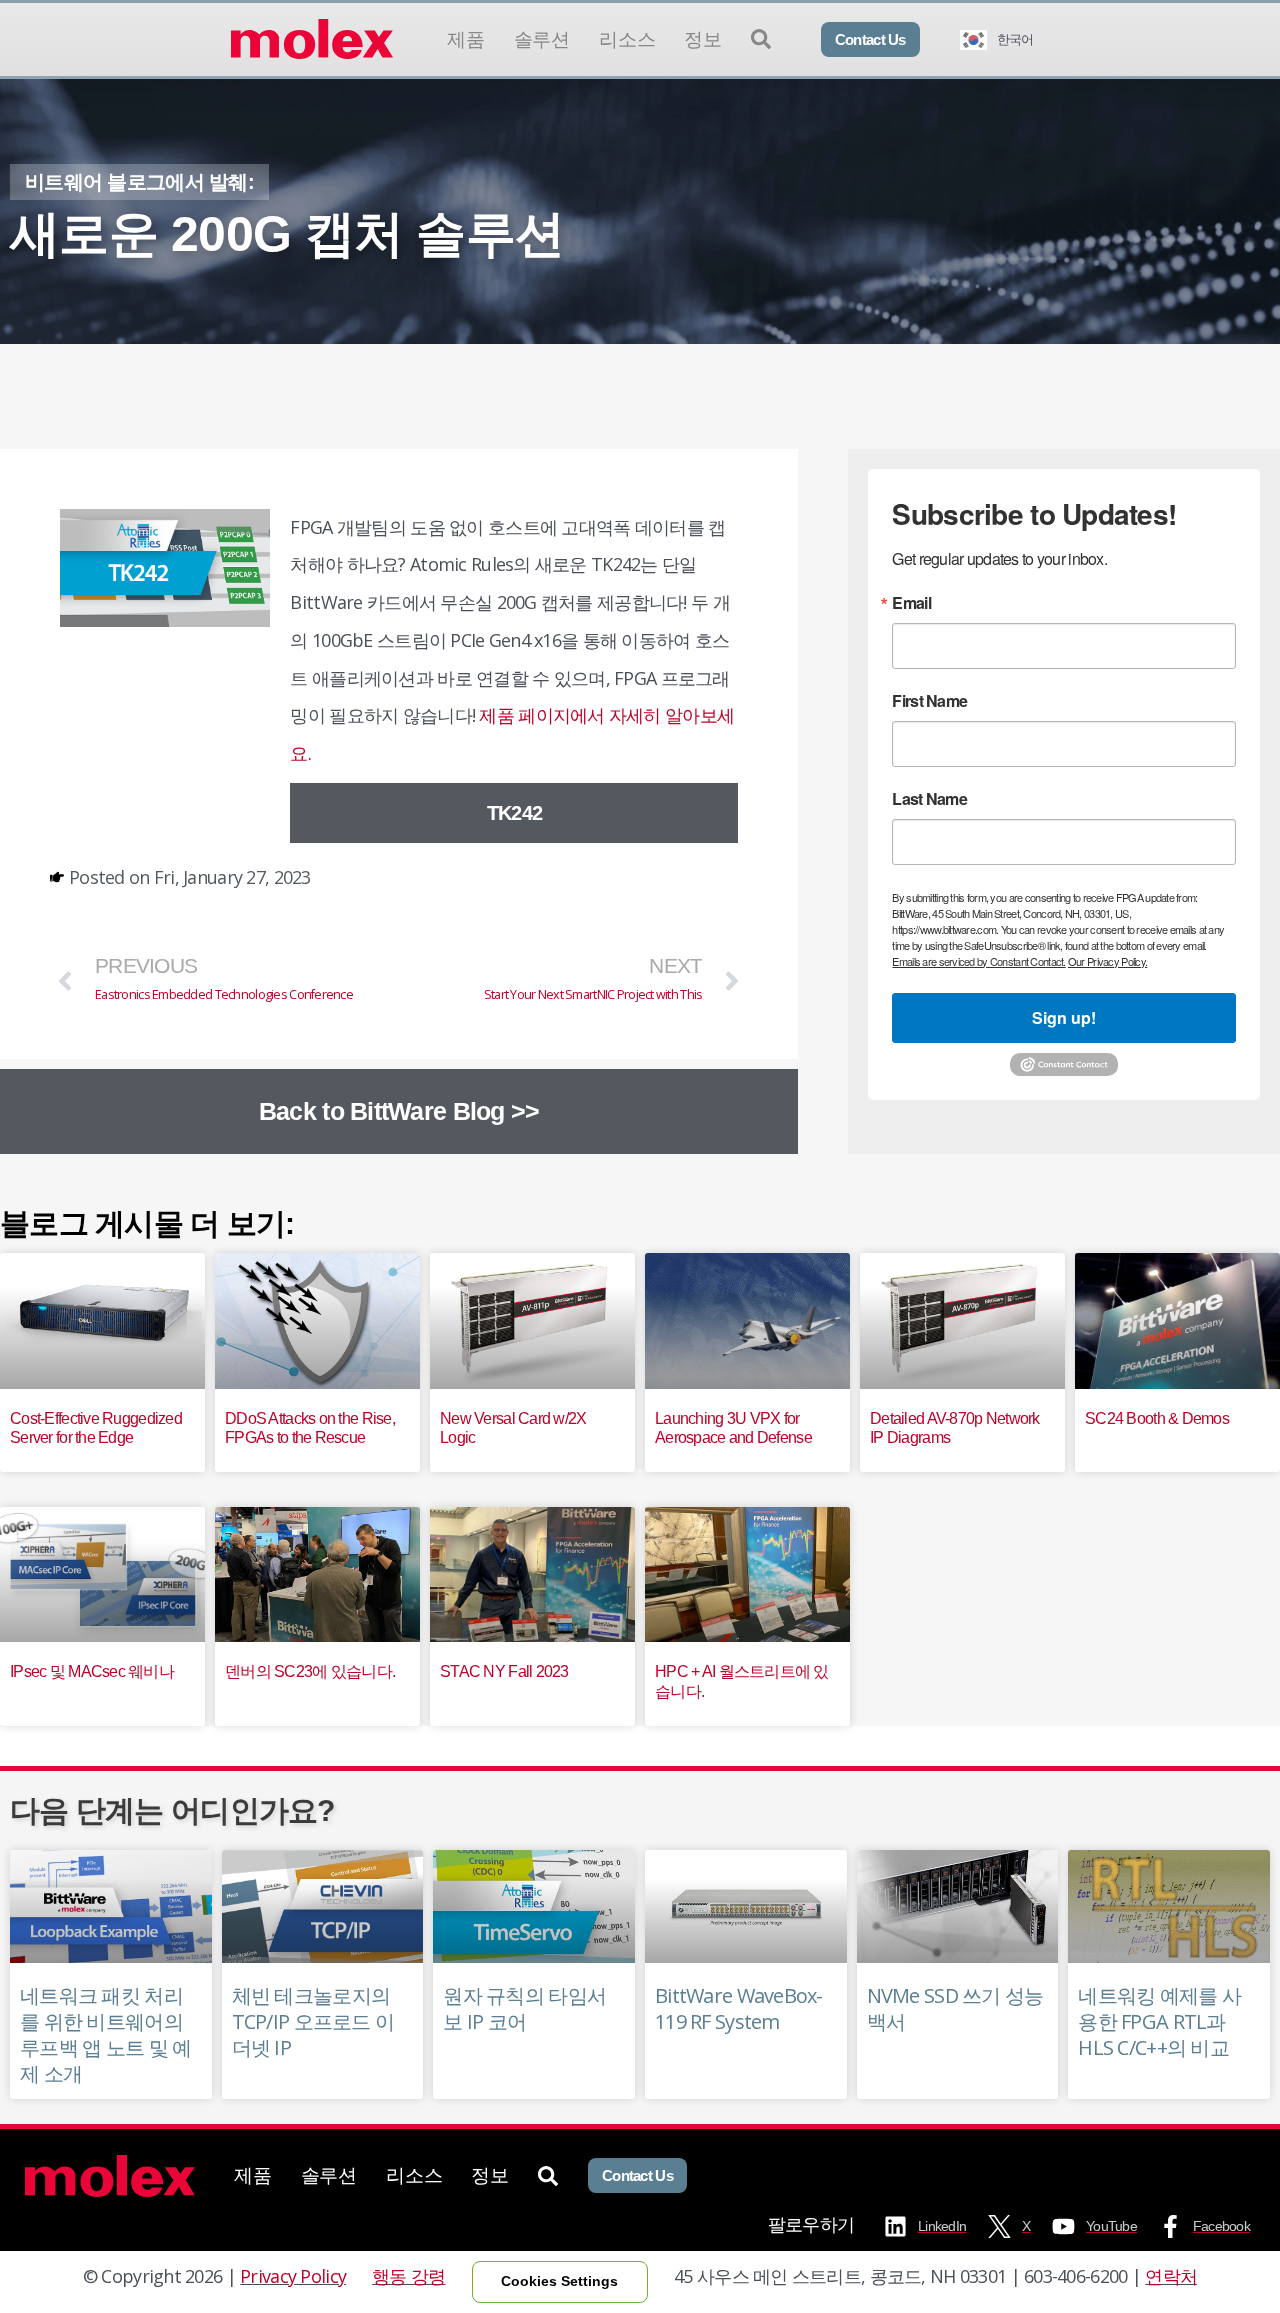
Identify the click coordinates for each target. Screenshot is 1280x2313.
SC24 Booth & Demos (1157, 1418)
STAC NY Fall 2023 (504, 1671)
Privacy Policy (293, 2276)
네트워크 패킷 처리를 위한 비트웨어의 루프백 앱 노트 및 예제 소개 (105, 2034)
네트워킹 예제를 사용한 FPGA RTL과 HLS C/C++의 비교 (1159, 2021)
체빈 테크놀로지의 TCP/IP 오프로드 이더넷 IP (313, 2021)
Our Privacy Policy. (1107, 961)
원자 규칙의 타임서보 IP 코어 (524, 2008)
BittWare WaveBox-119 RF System (739, 2008)
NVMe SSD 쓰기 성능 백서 (955, 2008)
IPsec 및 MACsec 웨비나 (92, 1671)
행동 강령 (408, 2276)
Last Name (929, 799)
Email (911, 603)
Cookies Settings (559, 2281)
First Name (929, 701)
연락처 (1171, 2276)
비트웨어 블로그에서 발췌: (139, 182)
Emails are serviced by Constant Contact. (978, 961)
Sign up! (1064, 1017)
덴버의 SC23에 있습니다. (310, 1671)
